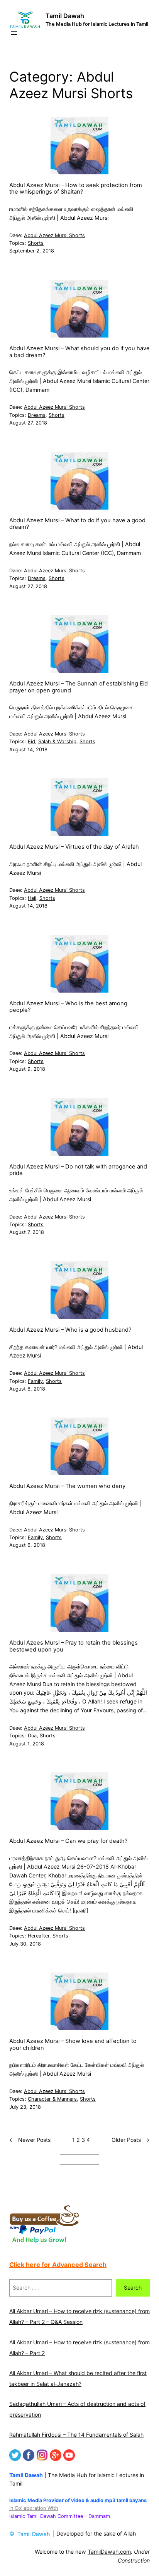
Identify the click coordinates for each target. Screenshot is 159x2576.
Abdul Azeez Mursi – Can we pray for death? (68, 1841)
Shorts (36, 243)
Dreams (37, 415)
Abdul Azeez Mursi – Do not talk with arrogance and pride (78, 1170)
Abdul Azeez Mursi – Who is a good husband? (70, 1330)
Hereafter (39, 1936)
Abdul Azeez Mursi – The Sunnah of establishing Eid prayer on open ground (79, 687)
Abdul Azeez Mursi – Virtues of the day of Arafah (74, 847)
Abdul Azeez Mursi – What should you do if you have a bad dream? (79, 352)
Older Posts (131, 2140)
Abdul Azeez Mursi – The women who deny (67, 1486)
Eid (31, 741)
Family (35, 1381)
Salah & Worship (57, 741)
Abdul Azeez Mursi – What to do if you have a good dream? (77, 524)
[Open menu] (14, 33)
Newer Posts (30, 2140)
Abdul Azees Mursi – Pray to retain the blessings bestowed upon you (74, 1646)
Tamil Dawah (65, 16)
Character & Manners (52, 2099)
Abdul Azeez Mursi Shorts (54, 235)
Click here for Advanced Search (58, 2265)
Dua (32, 1736)
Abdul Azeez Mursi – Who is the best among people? (68, 1007)
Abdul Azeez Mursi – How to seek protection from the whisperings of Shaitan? (76, 189)
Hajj (32, 898)
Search (133, 2288)
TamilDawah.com (109, 2552)
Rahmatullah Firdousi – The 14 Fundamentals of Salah (76, 2435)
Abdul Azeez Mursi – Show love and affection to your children (73, 2045)
